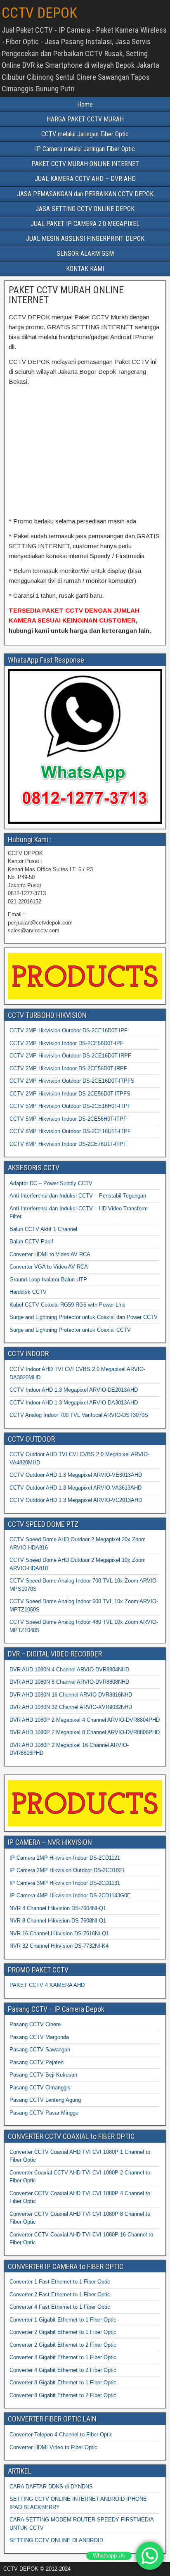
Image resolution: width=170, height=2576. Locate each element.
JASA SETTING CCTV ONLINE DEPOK (85, 209)
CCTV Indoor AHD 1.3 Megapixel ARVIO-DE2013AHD (74, 1390)
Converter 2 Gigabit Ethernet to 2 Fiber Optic (63, 2345)
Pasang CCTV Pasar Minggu (44, 2113)
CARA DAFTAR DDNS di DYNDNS (51, 2487)
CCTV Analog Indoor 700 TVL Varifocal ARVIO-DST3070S (79, 1415)
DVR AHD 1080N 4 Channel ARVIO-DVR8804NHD (69, 1669)
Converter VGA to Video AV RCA (49, 1267)
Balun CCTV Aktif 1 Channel (43, 1229)
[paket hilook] (47, 419)
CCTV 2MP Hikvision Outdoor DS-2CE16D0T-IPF (68, 1030)
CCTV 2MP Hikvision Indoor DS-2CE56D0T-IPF (66, 1043)
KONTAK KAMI (85, 269)
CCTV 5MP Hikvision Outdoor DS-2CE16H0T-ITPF (70, 1106)
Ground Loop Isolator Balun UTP (48, 1280)
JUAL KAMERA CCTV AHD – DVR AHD (85, 179)
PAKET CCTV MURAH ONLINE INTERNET (85, 164)
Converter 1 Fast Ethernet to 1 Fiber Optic (60, 2282)
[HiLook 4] (123, 477)
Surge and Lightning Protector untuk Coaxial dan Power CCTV (84, 1317)
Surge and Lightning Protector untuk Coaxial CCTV (70, 1330)
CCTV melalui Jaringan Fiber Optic (85, 134)
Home (85, 104)
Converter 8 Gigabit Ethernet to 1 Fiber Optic (63, 2382)
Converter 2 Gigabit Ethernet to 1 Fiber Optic (63, 2332)
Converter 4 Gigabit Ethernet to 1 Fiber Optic (63, 2357)
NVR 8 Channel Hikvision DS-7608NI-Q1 (58, 1921)
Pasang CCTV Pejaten (37, 2062)
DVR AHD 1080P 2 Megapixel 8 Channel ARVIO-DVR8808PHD (85, 1732)
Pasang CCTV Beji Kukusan (43, 2075)
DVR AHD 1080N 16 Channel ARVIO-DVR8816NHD (71, 1695)
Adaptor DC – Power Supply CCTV (51, 1183)
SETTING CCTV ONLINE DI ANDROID (56, 2540)
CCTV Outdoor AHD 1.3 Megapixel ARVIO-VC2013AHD (76, 1500)
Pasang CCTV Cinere (35, 2024)
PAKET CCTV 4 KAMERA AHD (47, 1985)
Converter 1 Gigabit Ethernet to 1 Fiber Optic (63, 2320)
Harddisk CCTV (28, 1292)
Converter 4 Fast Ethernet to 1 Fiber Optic (60, 2307)
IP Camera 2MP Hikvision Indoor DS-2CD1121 (65, 1858)
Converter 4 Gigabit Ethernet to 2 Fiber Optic (63, 2370)
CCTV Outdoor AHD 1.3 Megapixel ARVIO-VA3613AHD (76, 1488)
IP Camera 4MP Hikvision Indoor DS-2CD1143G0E (70, 1895)
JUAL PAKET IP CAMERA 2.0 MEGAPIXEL (85, 224)
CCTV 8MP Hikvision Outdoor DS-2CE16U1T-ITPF (70, 1131)
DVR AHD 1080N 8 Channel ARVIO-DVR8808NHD (69, 1682)
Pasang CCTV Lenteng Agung (45, 2100)
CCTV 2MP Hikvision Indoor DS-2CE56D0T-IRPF (68, 1068)
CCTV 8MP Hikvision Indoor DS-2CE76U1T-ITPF (68, 1144)
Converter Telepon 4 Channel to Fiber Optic (61, 2435)
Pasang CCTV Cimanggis (40, 2088)
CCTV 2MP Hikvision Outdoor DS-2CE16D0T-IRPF (70, 1056)
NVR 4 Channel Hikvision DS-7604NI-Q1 (58, 1908)
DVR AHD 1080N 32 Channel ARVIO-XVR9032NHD (71, 1707)
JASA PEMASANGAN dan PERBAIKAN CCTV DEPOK (85, 194)
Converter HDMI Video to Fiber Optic (53, 2447)
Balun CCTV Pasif (31, 1242)
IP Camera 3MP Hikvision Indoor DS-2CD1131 (65, 1883)
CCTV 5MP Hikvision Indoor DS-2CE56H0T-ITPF (68, 1119)
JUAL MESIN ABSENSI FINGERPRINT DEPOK (85, 239)
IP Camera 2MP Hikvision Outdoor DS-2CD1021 (67, 1870)
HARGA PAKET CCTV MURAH (85, 119)
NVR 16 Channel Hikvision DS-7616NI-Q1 (59, 1933)
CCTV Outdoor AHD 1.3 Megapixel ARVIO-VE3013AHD (76, 1475)
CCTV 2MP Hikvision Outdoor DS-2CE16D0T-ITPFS (72, 1081)
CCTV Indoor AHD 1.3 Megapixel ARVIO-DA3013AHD (74, 1403)
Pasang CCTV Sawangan (40, 2050)
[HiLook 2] (123, 419)
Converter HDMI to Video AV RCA (50, 1254)
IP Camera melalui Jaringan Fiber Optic (85, 149)
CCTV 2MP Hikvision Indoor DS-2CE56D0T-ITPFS (70, 1094)
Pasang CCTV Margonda (39, 2037)
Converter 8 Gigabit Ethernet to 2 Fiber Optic (63, 2395)
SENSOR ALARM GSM (85, 253)
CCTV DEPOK (39, 13)
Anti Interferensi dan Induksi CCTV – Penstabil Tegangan (78, 1196)
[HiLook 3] (47, 477)
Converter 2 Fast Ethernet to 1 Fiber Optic (60, 2294)
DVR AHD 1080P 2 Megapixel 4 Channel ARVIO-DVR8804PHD (85, 1720)
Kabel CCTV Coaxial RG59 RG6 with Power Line (67, 1305)
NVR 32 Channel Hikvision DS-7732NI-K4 (59, 1946)
